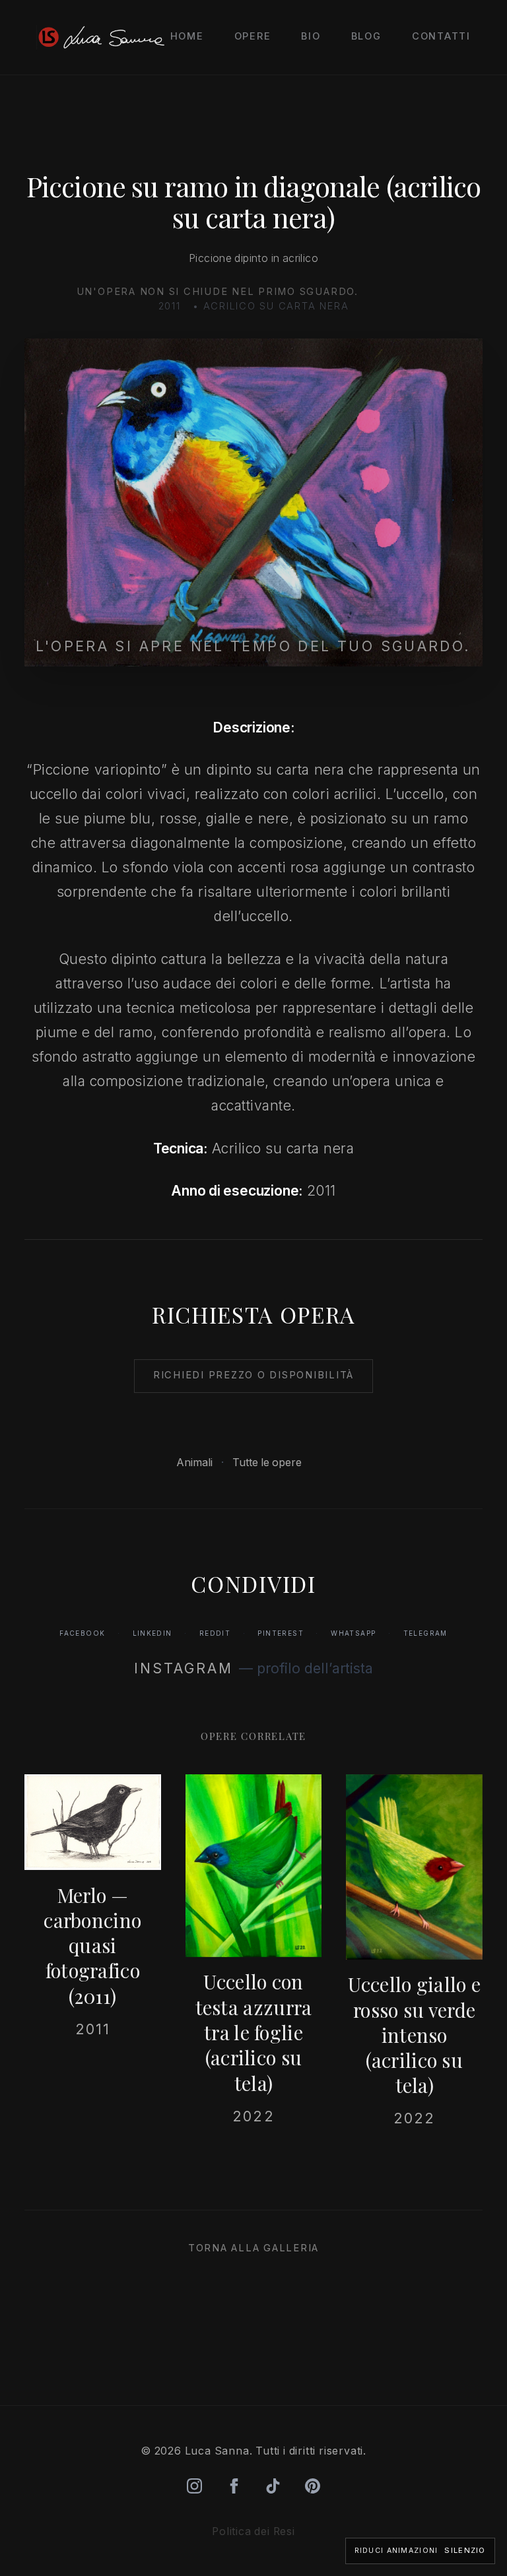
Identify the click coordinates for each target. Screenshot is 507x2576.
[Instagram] (194, 2486)
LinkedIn (152, 1633)
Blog (366, 36)
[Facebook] (234, 2486)
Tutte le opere (267, 1463)
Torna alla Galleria (253, 2248)
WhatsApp (353, 1633)
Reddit (215, 1633)
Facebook (82, 1633)
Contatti (441, 36)
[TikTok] (273, 2486)
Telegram (425, 1633)
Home (187, 36)
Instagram (184, 1668)
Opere (253, 36)
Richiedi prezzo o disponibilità (254, 1375)
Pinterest (281, 1633)
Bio (311, 36)
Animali (196, 1463)
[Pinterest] (313, 2486)
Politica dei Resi (253, 2531)
